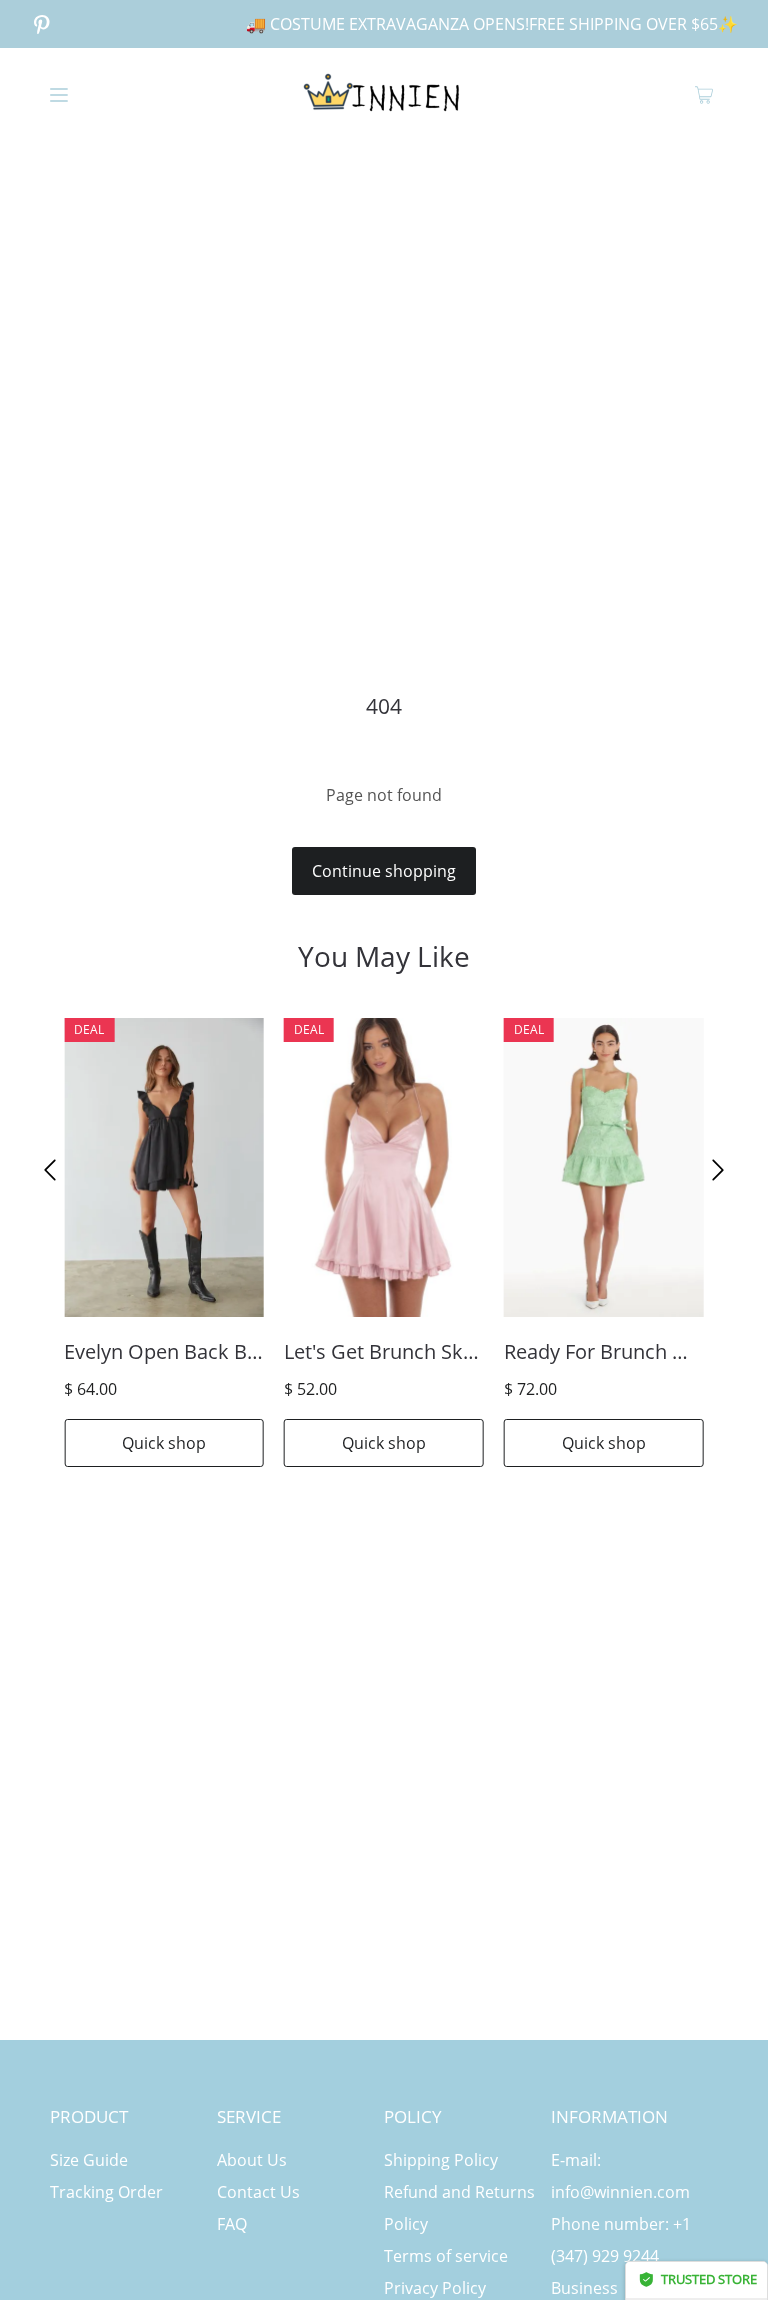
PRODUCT (89, 2116)
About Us (252, 2160)
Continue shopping (384, 871)
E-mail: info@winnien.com (620, 2176)
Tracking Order (106, 2192)
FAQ (232, 2224)
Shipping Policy (441, 2160)
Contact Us (258, 2192)
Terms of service (446, 2256)
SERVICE (249, 2116)
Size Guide (89, 2160)
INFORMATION (609, 2116)
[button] (50, 1170)
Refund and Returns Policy (459, 2208)
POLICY (413, 2116)
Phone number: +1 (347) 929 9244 (621, 2240)
